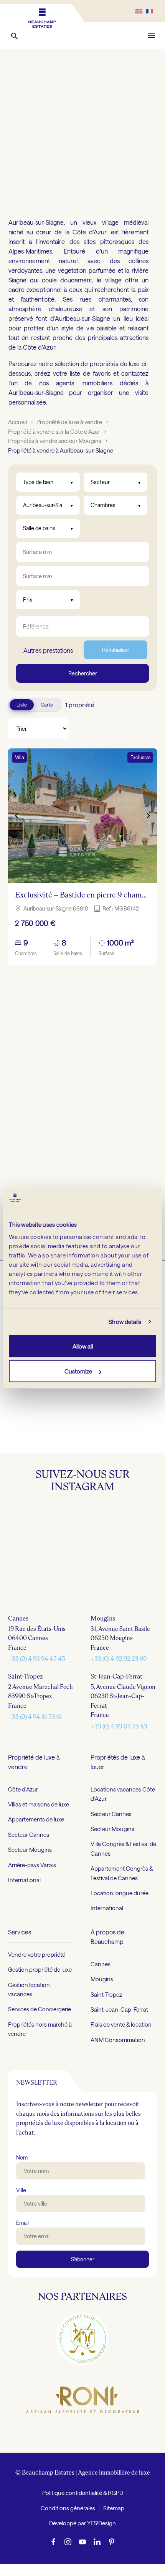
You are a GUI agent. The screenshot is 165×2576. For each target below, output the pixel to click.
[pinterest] (112, 2541)
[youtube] (82, 2541)
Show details (125, 1322)
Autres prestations (48, 650)
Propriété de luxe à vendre (69, 422)
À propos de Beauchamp (107, 1937)
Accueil (17, 422)
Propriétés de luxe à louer (118, 1762)
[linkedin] (97, 2541)
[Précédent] (17, 816)
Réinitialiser (116, 650)
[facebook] (53, 2541)
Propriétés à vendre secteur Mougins (55, 441)
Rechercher (83, 673)
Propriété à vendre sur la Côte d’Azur (54, 431)
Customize (78, 1371)
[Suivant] (148, 816)
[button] (15, 36)
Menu (152, 36)
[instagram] (68, 2541)
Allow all (83, 1346)
